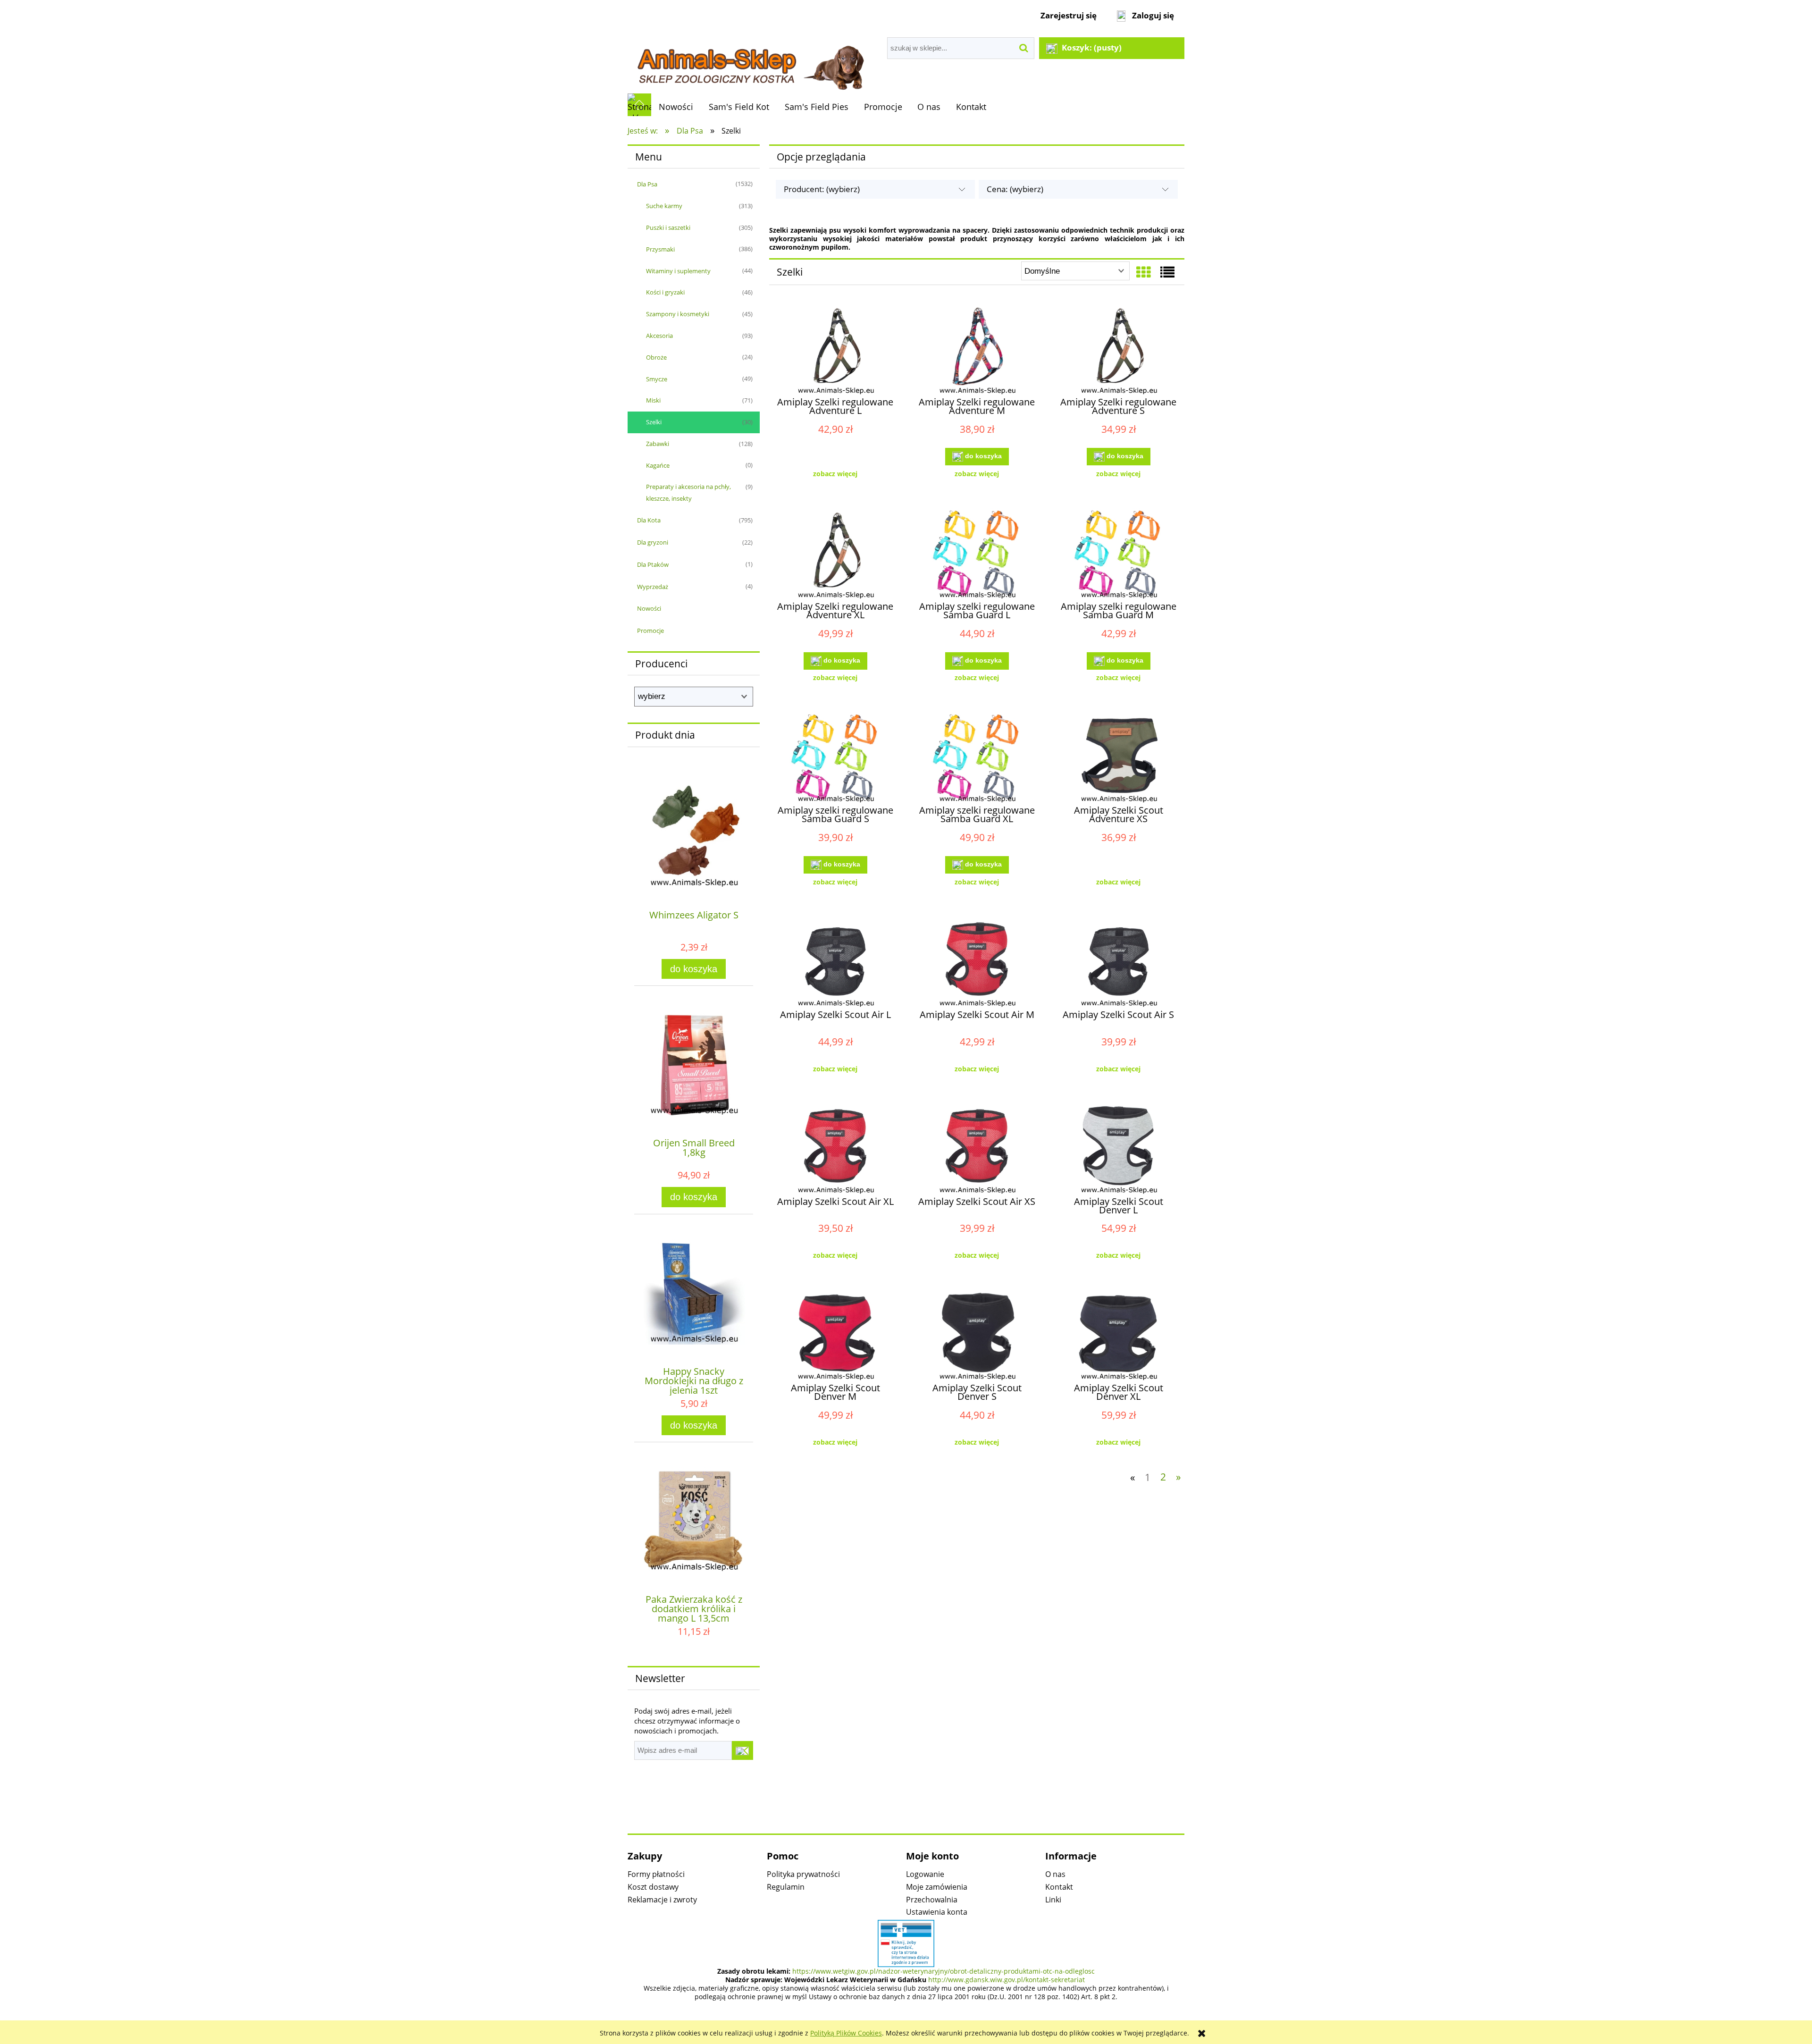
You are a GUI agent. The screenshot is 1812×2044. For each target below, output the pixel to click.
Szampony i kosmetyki (678, 314)
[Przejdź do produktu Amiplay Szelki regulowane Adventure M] (977, 351)
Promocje (650, 631)
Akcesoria (659, 336)
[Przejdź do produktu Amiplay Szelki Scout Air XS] (977, 1150)
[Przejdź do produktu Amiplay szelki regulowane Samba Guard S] (835, 759)
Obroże (656, 357)
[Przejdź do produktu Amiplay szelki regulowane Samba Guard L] (977, 555)
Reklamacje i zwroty (662, 1900)
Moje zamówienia (937, 1887)
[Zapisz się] (742, 1750)
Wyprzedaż (653, 587)
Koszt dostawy (653, 1887)
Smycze (657, 379)
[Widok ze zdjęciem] (1143, 272)
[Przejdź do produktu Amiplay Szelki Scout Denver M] (835, 1337)
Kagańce (658, 465)
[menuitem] (676, 107)
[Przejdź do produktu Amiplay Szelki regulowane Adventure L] (835, 351)
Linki (1053, 1900)
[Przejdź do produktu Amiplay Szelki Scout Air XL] (835, 1150)
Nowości (649, 608)
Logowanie (925, 1874)
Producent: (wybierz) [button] (822, 189)
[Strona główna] (750, 62)
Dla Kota (649, 520)
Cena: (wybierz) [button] (1015, 189)
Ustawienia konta (937, 1912)
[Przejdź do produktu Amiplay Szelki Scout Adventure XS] (1118, 759)
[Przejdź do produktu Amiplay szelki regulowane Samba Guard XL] (977, 759)
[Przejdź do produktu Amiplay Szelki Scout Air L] (835, 963)
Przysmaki (660, 249)
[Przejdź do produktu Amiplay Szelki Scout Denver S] (977, 1337)
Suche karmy (664, 206)
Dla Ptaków (653, 564)
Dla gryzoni (653, 542)
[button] (835, 474)
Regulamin (786, 1887)
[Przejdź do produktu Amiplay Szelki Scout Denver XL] (1118, 1337)
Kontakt (1059, 1887)
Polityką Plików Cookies (846, 2033)
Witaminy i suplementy (678, 271)
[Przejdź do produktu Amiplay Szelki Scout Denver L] (1118, 1150)
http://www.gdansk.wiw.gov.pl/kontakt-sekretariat (1007, 1980)
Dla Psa (647, 184)
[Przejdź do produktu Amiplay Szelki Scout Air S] (1118, 963)
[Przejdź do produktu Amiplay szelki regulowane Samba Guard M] (1118, 555)
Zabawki (658, 444)
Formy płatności (656, 1874)
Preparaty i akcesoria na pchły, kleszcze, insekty (688, 492)
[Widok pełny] (1167, 272)
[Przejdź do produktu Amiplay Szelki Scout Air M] (977, 963)
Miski (653, 400)
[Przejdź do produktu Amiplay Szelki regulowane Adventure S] (1118, 351)
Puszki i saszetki (668, 227)
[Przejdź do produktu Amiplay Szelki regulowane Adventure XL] (835, 555)
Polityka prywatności (803, 1874)
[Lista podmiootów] (906, 1943)
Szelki (654, 422)
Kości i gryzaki (665, 292)
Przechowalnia (932, 1900)
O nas (1055, 1874)
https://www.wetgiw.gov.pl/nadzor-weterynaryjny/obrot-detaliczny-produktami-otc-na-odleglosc (944, 1971)
